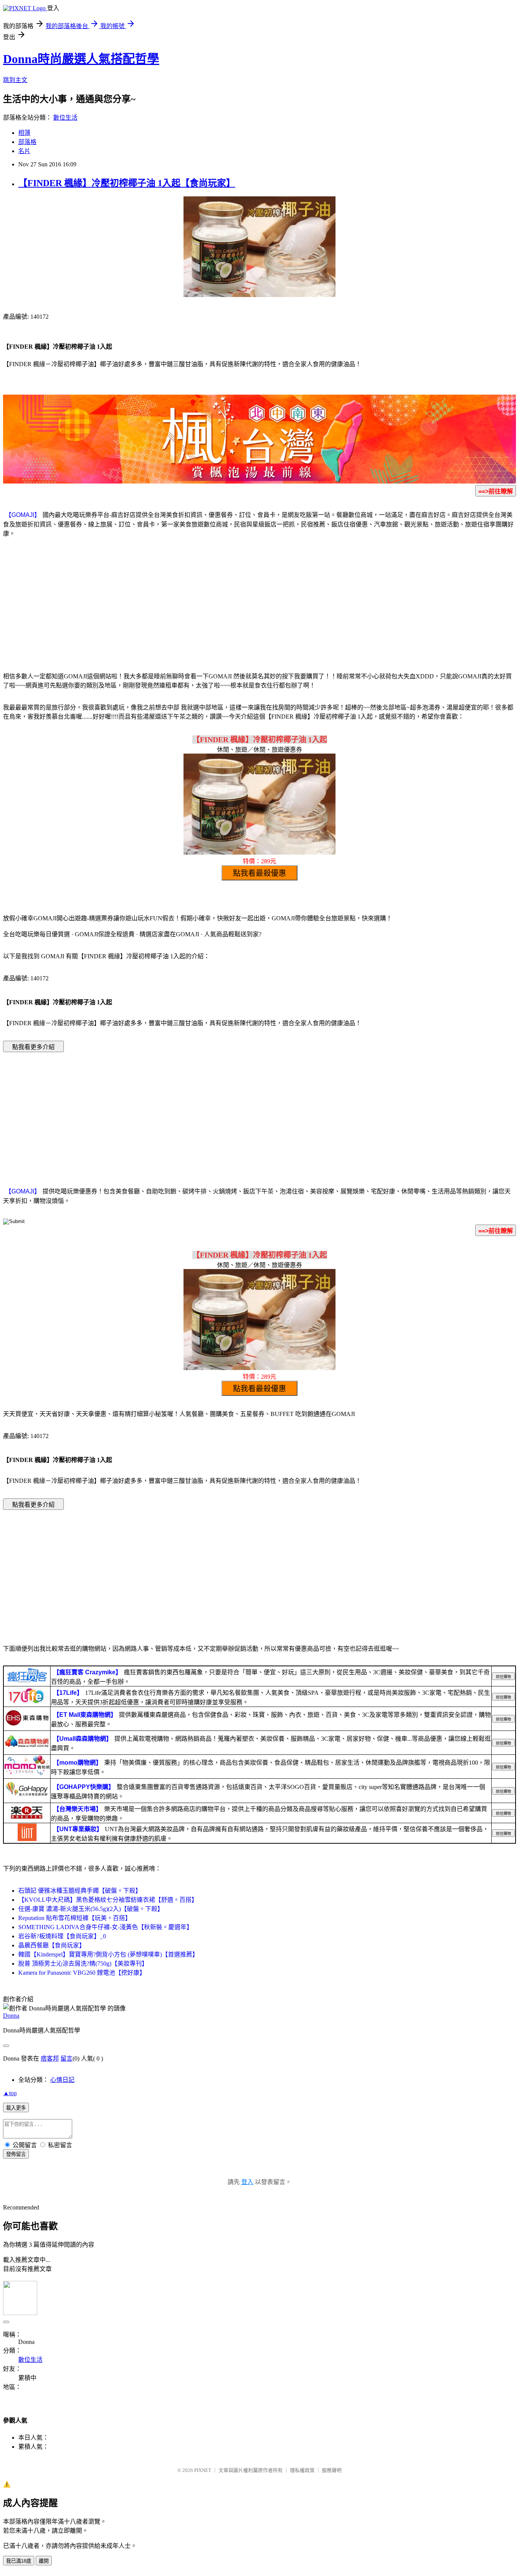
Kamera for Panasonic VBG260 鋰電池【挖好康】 (82, 1973)
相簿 (24, 133)
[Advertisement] (259, 604)
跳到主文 (15, 80)
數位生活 (65, 118)
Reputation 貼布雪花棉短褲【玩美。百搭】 (75, 1918)
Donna (11, 2016)
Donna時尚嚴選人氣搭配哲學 (81, 59)
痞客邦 (50, 2058)
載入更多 (16, 2108)
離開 (44, 2561)
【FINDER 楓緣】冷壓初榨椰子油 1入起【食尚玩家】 (127, 183)
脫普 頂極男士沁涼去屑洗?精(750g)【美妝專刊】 (83, 1964)
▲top (10, 2093)
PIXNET (203, 2470)
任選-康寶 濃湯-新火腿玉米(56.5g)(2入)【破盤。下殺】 (91, 1909)
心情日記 (62, 2080)
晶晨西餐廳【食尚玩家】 (52, 1945)
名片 (24, 151)
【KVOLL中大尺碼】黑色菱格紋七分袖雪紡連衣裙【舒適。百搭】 (108, 1900)
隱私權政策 (302, 2470)
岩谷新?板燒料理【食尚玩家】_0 (62, 1936)
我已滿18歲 (19, 2561)
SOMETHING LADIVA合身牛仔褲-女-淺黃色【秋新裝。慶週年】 (105, 1927)
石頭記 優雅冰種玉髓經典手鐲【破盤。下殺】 (80, 1891)
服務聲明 (332, 2470)
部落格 (27, 142)
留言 (66, 2058)
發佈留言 (16, 2154)
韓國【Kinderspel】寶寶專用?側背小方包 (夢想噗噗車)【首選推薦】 (108, 1954)
